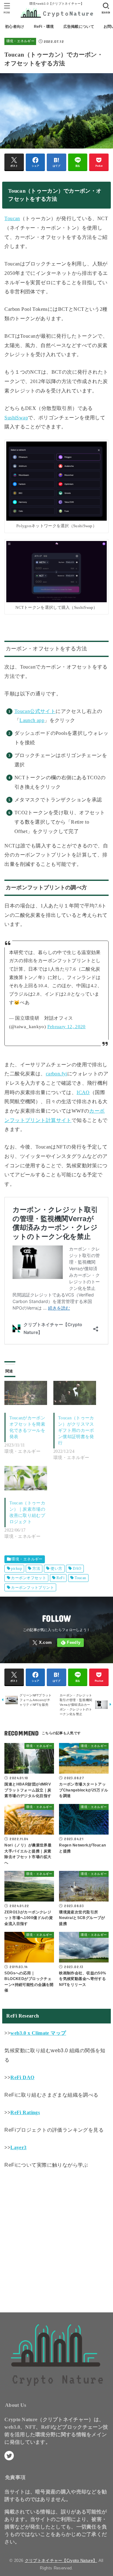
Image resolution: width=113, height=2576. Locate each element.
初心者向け (15, 27)
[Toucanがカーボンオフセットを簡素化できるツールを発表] (26, 1393)
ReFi (60, 1578)
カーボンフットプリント (32, 1588)
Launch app (32, 720)
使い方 (56, 1568)
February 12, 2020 (67, 1027)
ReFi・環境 (44, 27)
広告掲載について (79, 27)
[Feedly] (70, 1643)
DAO (77, 1568)
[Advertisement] (56, 2239)
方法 (36, 1568)
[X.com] (42, 1643)
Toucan (80, 1578)
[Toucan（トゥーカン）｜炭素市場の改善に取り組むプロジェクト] (26, 1478)
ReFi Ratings (25, 2112)
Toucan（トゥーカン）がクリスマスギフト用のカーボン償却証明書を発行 (76, 1430)
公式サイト (43, 711)
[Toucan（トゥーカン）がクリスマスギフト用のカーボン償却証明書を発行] (75, 1393)
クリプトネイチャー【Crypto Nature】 (61, 2561)
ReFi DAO (22, 2077)
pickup (16, 1568)
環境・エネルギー (20, 41)
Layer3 (18, 2147)
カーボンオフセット (29, 1578)
